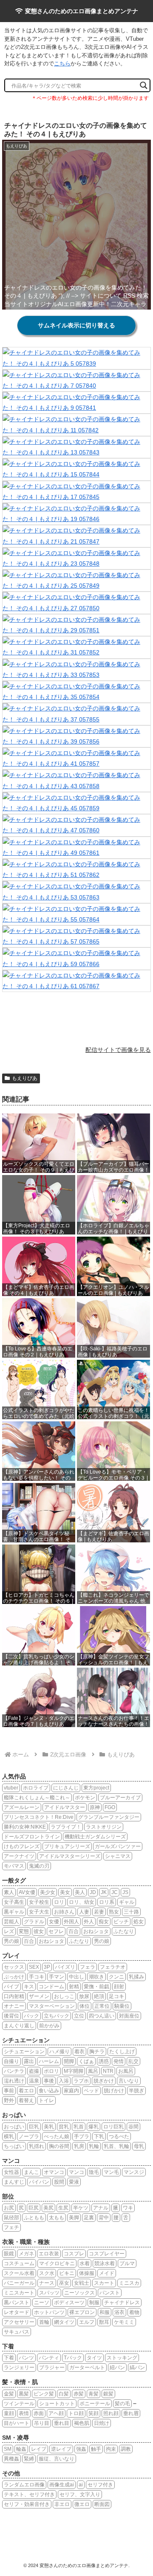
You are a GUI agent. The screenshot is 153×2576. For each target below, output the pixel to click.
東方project (96, 1788)
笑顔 (93, 2413)
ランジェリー (19, 2367)
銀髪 (108, 2394)
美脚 (74, 2218)
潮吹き (96, 1977)
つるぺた (119, 2136)
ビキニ (67, 2273)
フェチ (11, 2227)
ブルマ (127, 2263)
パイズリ (65, 1967)
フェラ (88, 1967)
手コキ (37, 1977)
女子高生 (14, 1902)
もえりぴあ (25, 1078)
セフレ (56, 1931)
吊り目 (42, 2423)
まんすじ (14, 2182)
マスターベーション (52, 2006)
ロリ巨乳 (113, 2127)
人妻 (84, 1912)
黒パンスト (17, 2303)
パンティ (49, 2358)
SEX (34, 1967)
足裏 (89, 2218)
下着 (9, 2358)
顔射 (119, 1987)
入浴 (64, 2081)
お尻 (9, 2208)
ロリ (59, 1902)
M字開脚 (74, 2071)
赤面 (39, 2413)
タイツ (94, 2358)
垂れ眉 (131, 2413)
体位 (85, 2006)
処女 (139, 1922)
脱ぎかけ (104, 2081)
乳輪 (94, 2146)
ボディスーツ (69, 2303)
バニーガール (19, 2283)
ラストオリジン (104, 1827)
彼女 (39, 1931)
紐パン (117, 2367)
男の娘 (11, 1941)
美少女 (48, 1892)
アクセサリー (19, 2322)
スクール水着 (19, 2273)
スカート (104, 2283)
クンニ (116, 1977)
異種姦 (11, 2459)
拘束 (111, 2449)
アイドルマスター (65, 1807)
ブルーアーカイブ (120, 1798)
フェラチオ (113, 1967)
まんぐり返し (19, 2026)
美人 (80, 1892)
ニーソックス (79, 2293)
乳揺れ (37, 2146)
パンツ (26, 2358)
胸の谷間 (59, 2146)
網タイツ (64, 2322)
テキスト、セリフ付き (29, 2494)
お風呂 (126, 2071)
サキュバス (17, 2332)
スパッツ (49, 2293)
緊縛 (29, 2459)
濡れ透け (14, 2081)
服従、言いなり (57, 2459)
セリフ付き (100, 2485)
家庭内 (71, 2091)
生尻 (63, 2208)
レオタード (17, 2312)
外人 (89, 1922)
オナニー (14, 2006)
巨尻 (34, 2208)
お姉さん (64, 1912)
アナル (101, 2208)
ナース (47, 2283)
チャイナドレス (122, 2303)
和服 (105, 2312)
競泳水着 (105, 2263)
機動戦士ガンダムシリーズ (95, 1837)
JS (125, 1892)
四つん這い (102, 2016)
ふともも (34, 2218)
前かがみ (49, 2026)
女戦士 (82, 2283)
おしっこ (64, 1996)
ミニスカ (129, 2283)
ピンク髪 (44, 2394)
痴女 (104, 1922)
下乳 (99, 2136)
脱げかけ (114, 2091)
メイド (107, 2273)
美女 (65, 1892)
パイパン (39, 2182)
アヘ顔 (56, 2413)
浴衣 (119, 2312)
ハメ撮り (59, 2052)
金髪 (9, 2394)
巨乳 (34, 2127)
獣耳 (104, 2322)
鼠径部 (11, 2218)
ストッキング (122, 2358)
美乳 (49, 2127)
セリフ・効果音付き (27, 2504)
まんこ (31, 2172)
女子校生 (39, 1902)
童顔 (9, 2413)
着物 (134, 2312)
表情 (24, 2413)
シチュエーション (24, 2052)
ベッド (91, 2091)
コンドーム (51, 1987)
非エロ (62, 2504)
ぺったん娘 (57, 2136)
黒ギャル (14, 1912)
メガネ (26, 2254)
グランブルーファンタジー (109, 1817)
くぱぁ (86, 2061)
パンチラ (14, 2071)
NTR (108, 2071)
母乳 (139, 2146)
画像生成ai (62, 2485)
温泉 (34, 2081)
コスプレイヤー (107, 2254)
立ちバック (57, 2016)
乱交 (133, 2061)
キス (29, 1987)
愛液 (74, 2182)
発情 (119, 2061)
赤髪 (79, 2394)
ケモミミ (124, 2322)
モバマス (14, 1866)
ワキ (128, 2208)
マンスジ (134, 2172)
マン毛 (111, 2172)
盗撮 (34, 2071)
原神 (95, 1807)
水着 (85, 2263)
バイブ (11, 1987)
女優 (54, 1922)
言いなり (129, 2081)
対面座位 (129, 2016)
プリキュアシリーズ (67, 1846)
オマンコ (54, 2172)
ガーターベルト (87, 2367)
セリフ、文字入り (80, 2494)
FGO (110, 1807)
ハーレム (49, 2061)
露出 (29, 2061)
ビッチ (121, 1922)
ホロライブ (36, 1788)
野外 (9, 2100)
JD (93, 1892)
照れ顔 (111, 2413)
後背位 (11, 2016)
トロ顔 (76, 2413)
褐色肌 (82, 2423)
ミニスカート (19, 2293)
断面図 (102, 2504)
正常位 (102, 2006)
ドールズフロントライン (32, 1837)
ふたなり (124, 1931)
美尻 (48, 2208)
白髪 (64, 2394)
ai (81, 2485)
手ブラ (82, 2136)
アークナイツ (19, 1856)
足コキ (116, 1996)
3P (47, 1967)
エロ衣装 (49, 2254)
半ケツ (81, 2208)
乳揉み (136, 1977)
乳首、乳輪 (116, 2146)
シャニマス (118, 1856)
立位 (79, 2016)
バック (31, 2016)
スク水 (47, 2273)
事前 (9, 2091)
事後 (49, 2081)
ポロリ (51, 2071)
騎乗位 (122, 2006)
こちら (62, 63)
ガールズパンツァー (118, 1846)
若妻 (99, 1912)
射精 (74, 1987)
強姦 (81, 2449)
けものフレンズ (22, 1846)
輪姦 (21, 2449)
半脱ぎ (136, 2091)
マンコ (76, 2172)
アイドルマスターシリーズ (70, 1856)
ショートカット (57, 2404)
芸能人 (11, 1922)
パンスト (110, 2293)
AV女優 (27, 1892)
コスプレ (74, 2254)
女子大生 (39, 1912)
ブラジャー (52, 2367)
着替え (26, 2100)
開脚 (69, 2061)
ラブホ (81, 2081)
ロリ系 (107, 1902)
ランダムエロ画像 (24, 2485)
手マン (57, 1977)
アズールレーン (22, 1807)
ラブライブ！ (66, 1827)
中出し (76, 1977)
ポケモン (85, 1798)
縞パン (137, 2367)
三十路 (131, 1912)
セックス (14, 1967)
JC (115, 1892)
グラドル (34, 1922)
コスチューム (19, 2263)
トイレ (46, 2100)
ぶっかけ (14, 1977)
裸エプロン (82, 2312)
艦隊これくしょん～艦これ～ (37, 1798)
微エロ (82, 2504)
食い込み (49, 2091)
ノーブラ (29, 2136)
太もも (57, 2218)
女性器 (11, 2172)
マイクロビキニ (57, 2263)
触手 (96, 2449)
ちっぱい (14, 2146)
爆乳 (93, 2127)
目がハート (17, 2423)
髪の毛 (122, 2404)
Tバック (73, 2358)
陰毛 (94, 2172)
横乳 (9, 2136)
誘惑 (104, 2061)
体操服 (87, 2273)
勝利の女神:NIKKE (25, 1827)
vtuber (11, 1788)
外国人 (71, 1922)
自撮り (11, 2061)
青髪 (93, 2394)
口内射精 (14, 1996)
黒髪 (24, 2394)
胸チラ (97, 2052)
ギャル (127, 1902)
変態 (24, 1931)
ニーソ (42, 2303)
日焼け (102, 2423)
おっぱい (14, 2127)
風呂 (93, 2071)
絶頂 (99, 1996)
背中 (104, 2218)
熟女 (114, 1912)
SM (8, 2449)
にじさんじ (66, 1788)
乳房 (79, 2146)
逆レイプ (61, 2449)
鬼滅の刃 (39, 1866)
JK (104, 1892)
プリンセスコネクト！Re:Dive (39, 1817)
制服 (94, 2303)
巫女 (64, 2283)
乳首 (79, 2127)
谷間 (133, 2127)
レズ (9, 1931)
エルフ (87, 2322)
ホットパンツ (49, 2312)
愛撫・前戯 (96, 1987)
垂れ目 (62, 2423)
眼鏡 (9, 2254)
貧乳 (64, 2127)
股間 (59, 2182)
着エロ (26, 2091)
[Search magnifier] (144, 85)
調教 (126, 2449)
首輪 (44, 2322)
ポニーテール (95, 2404)
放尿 (84, 1996)
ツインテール (19, 2404)
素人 (9, 1892)
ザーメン (39, 1996)
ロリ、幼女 (82, 1902)
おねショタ (96, 1931)
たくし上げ (122, 2052)
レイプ (39, 2449)
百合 (74, 1931)
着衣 (79, 2052)
